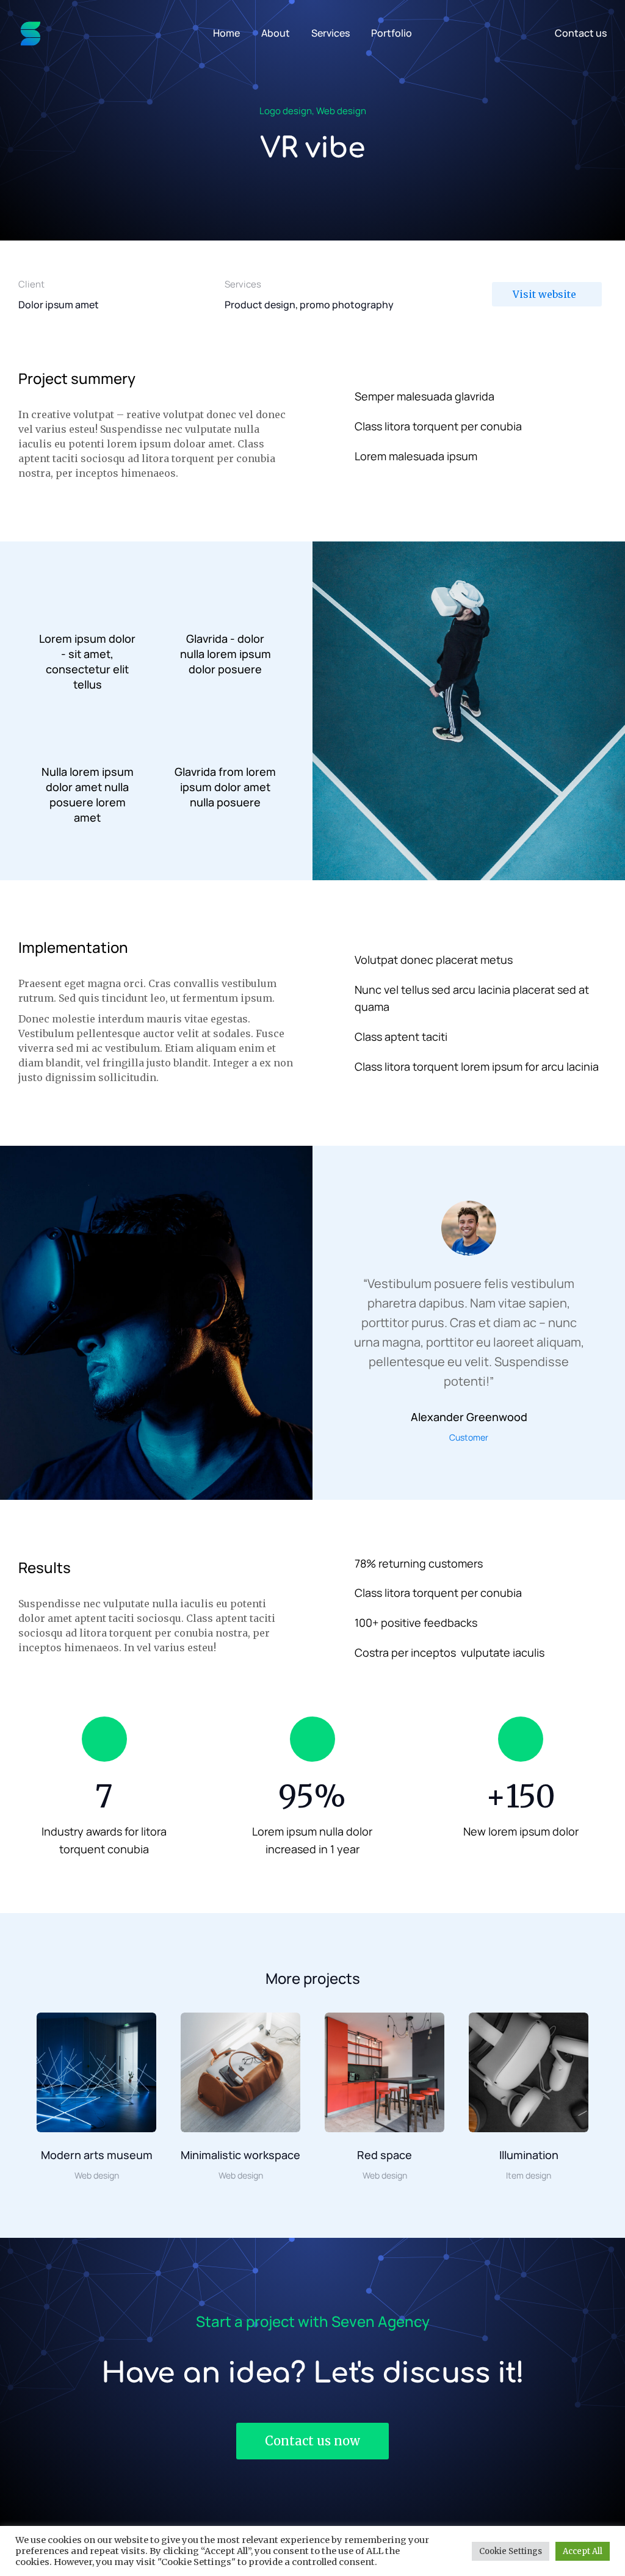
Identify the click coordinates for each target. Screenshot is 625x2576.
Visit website (544, 294)
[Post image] (96, 2072)
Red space (385, 2155)
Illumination (529, 2155)
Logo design (286, 111)
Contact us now (312, 2441)
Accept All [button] (583, 2551)
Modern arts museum (97, 2155)
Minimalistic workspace (240, 2155)
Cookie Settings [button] (511, 2551)
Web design (341, 111)
